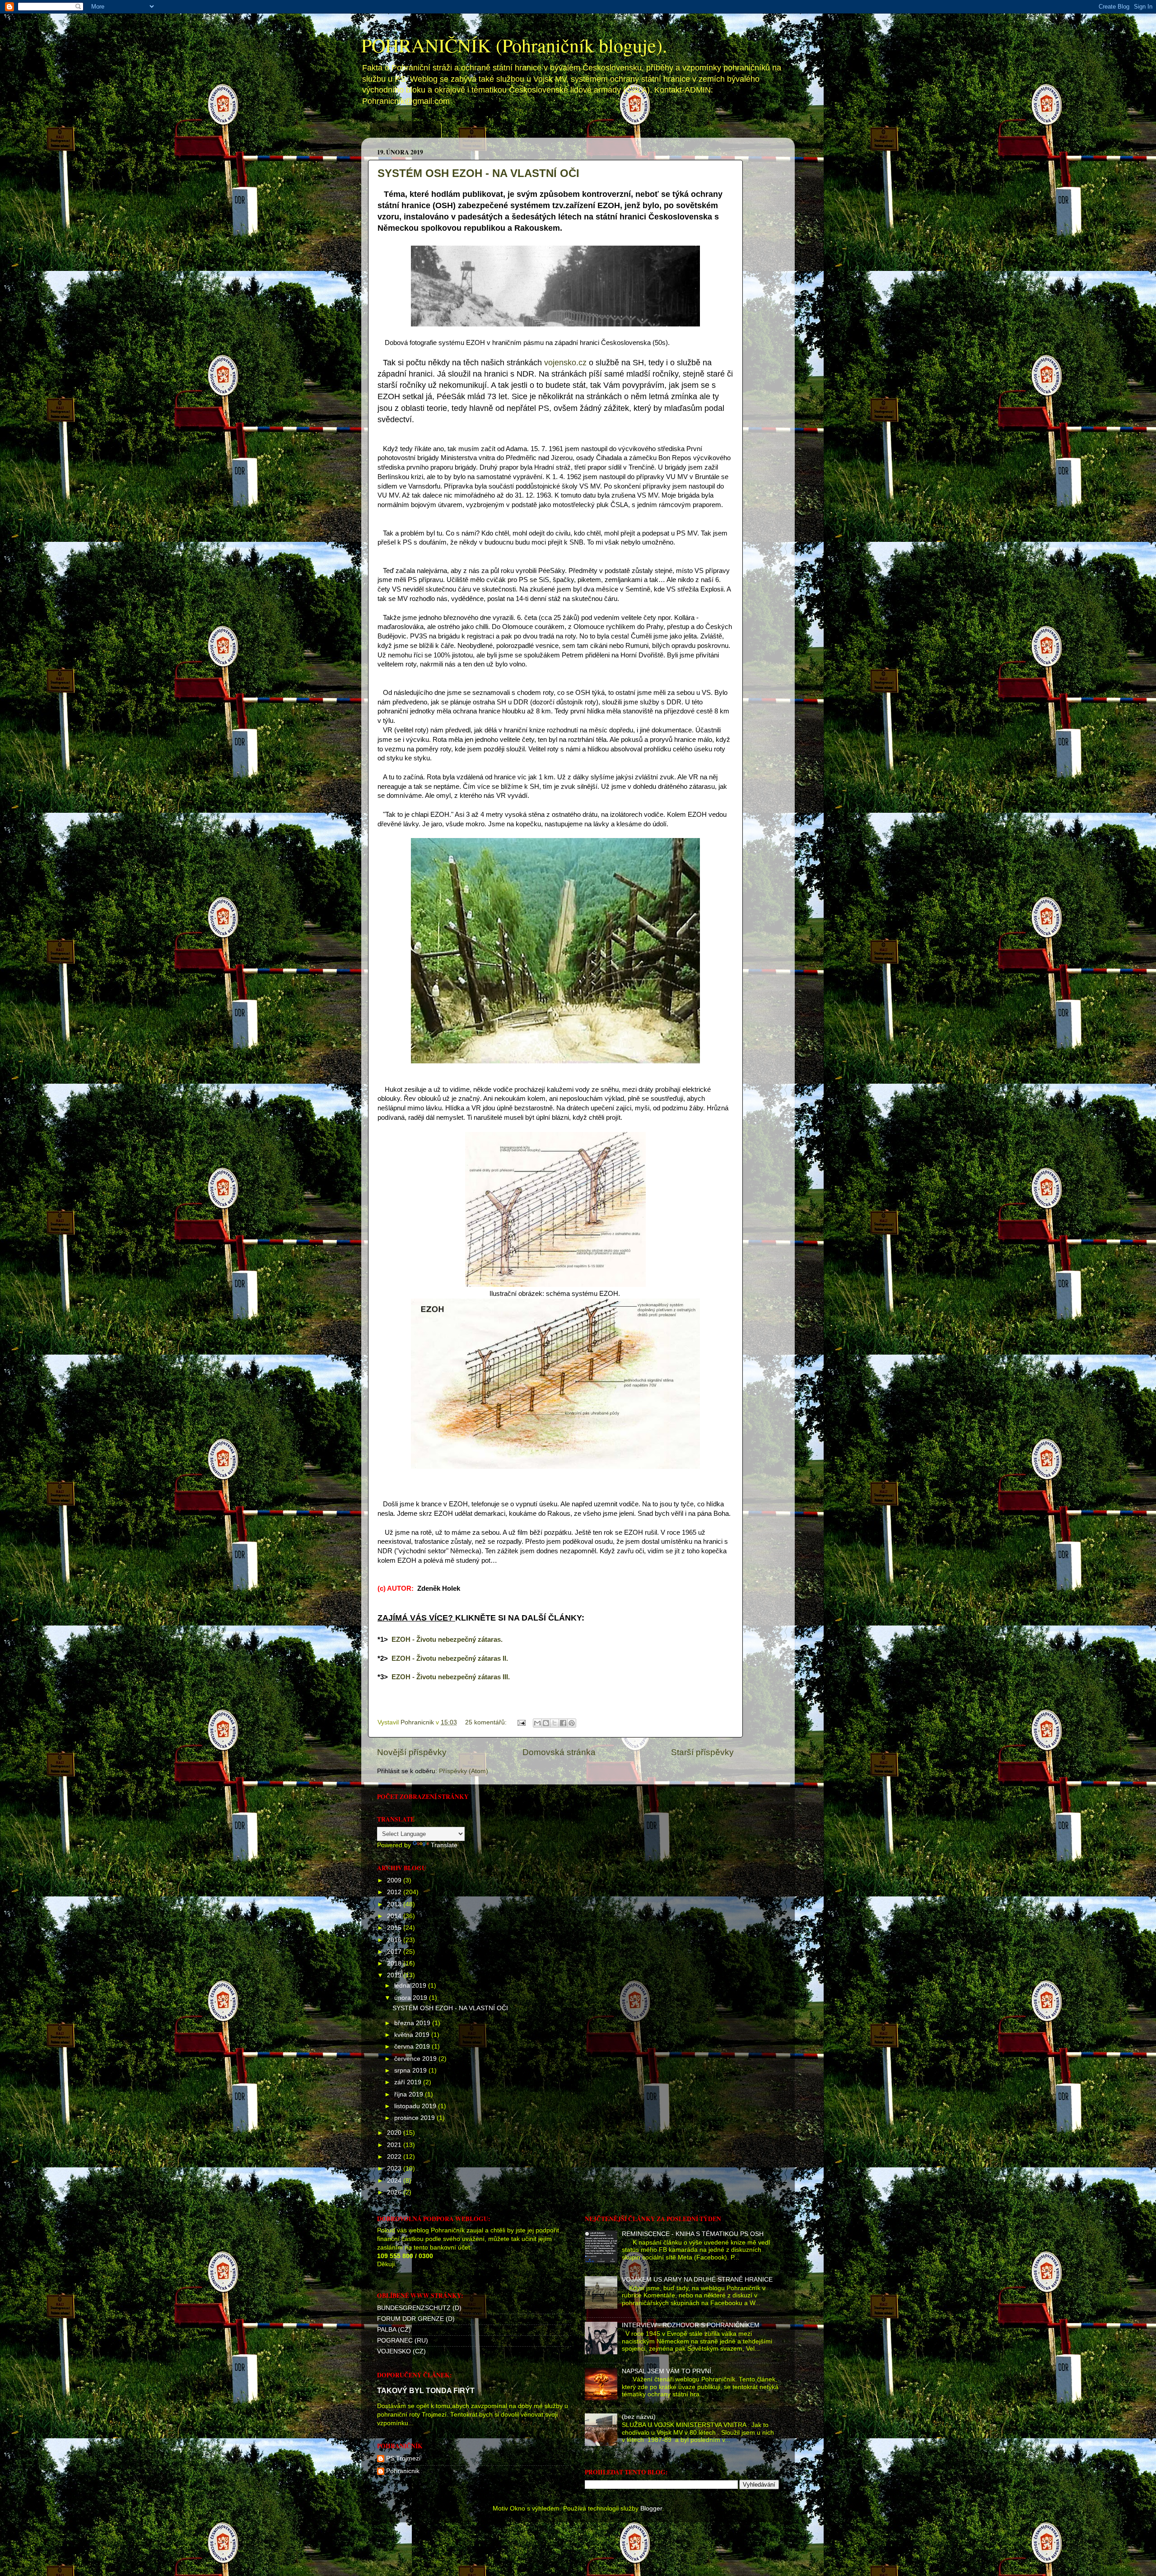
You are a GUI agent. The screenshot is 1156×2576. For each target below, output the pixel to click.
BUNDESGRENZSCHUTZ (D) (419, 2308)
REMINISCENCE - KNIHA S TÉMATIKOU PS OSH (693, 2234)
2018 (395, 1963)
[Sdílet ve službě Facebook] (563, 1723)
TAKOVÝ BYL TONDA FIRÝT (426, 2391)
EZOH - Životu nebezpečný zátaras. (447, 1640)
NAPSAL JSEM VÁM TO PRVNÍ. (667, 2371)
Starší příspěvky (702, 1752)
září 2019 (409, 2082)
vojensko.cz (565, 363)
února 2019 (412, 1998)
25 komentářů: (487, 1722)
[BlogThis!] (546, 1723)
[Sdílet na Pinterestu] (572, 1723)
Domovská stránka (407, 130)
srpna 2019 (411, 2071)
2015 (395, 1928)
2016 (395, 1940)
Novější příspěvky (412, 1752)
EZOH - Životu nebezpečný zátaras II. (450, 1658)
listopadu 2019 (416, 2106)
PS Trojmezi (403, 2458)
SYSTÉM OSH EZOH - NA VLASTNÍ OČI (478, 173)
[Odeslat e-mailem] (537, 1723)
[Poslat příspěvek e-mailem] (521, 1722)
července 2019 (416, 2059)
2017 (395, 1952)
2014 (395, 1916)
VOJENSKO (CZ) (401, 2351)
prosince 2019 (415, 2118)
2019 (395, 1975)
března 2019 (413, 2023)
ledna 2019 (411, 1986)
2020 (395, 2133)
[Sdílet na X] (555, 1723)
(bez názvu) (639, 2417)
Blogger (651, 2508)
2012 (395, 1892)
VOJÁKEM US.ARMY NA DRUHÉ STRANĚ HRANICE (697, 2280)
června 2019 (413, 2047)
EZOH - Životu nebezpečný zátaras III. (451, 1677)
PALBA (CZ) (394, 2330)
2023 (395, 2168)
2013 (395, 1904)
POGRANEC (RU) (403, 2341)
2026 (395, 2192)
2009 (395, 1880)
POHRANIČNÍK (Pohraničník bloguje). (514, 45)
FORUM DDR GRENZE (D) (416, 2319)
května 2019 (413, 2035)
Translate (444, 1845)
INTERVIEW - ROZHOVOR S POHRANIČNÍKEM (691, 2325)
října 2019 (410, 2094)
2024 (395, 2181)
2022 (395, 2157)
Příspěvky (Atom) (464, 1771)
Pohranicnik (403, 2471)
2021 (395, 2145)
